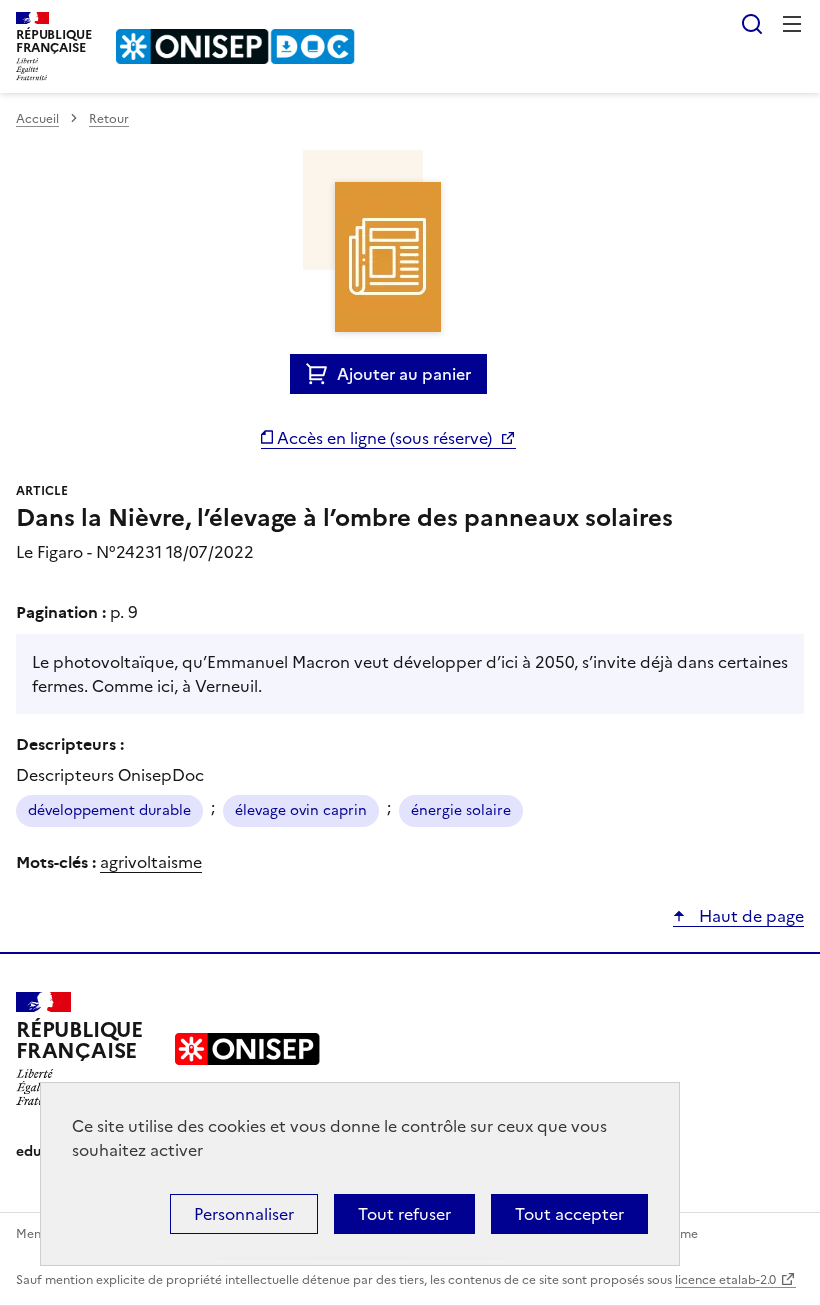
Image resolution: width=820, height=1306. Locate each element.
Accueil (37, 119)
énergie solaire (461, 810)
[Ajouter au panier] (321, 374)
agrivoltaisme (151, 862)
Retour (109, 119)
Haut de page (749, 916)
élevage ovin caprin (301, 810)
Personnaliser (244, 1214)
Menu (792, 24)
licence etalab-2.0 (725, 1280)
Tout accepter (569, 1214)
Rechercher (752, 24)
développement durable (109, 810)
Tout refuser (404, 1214)
